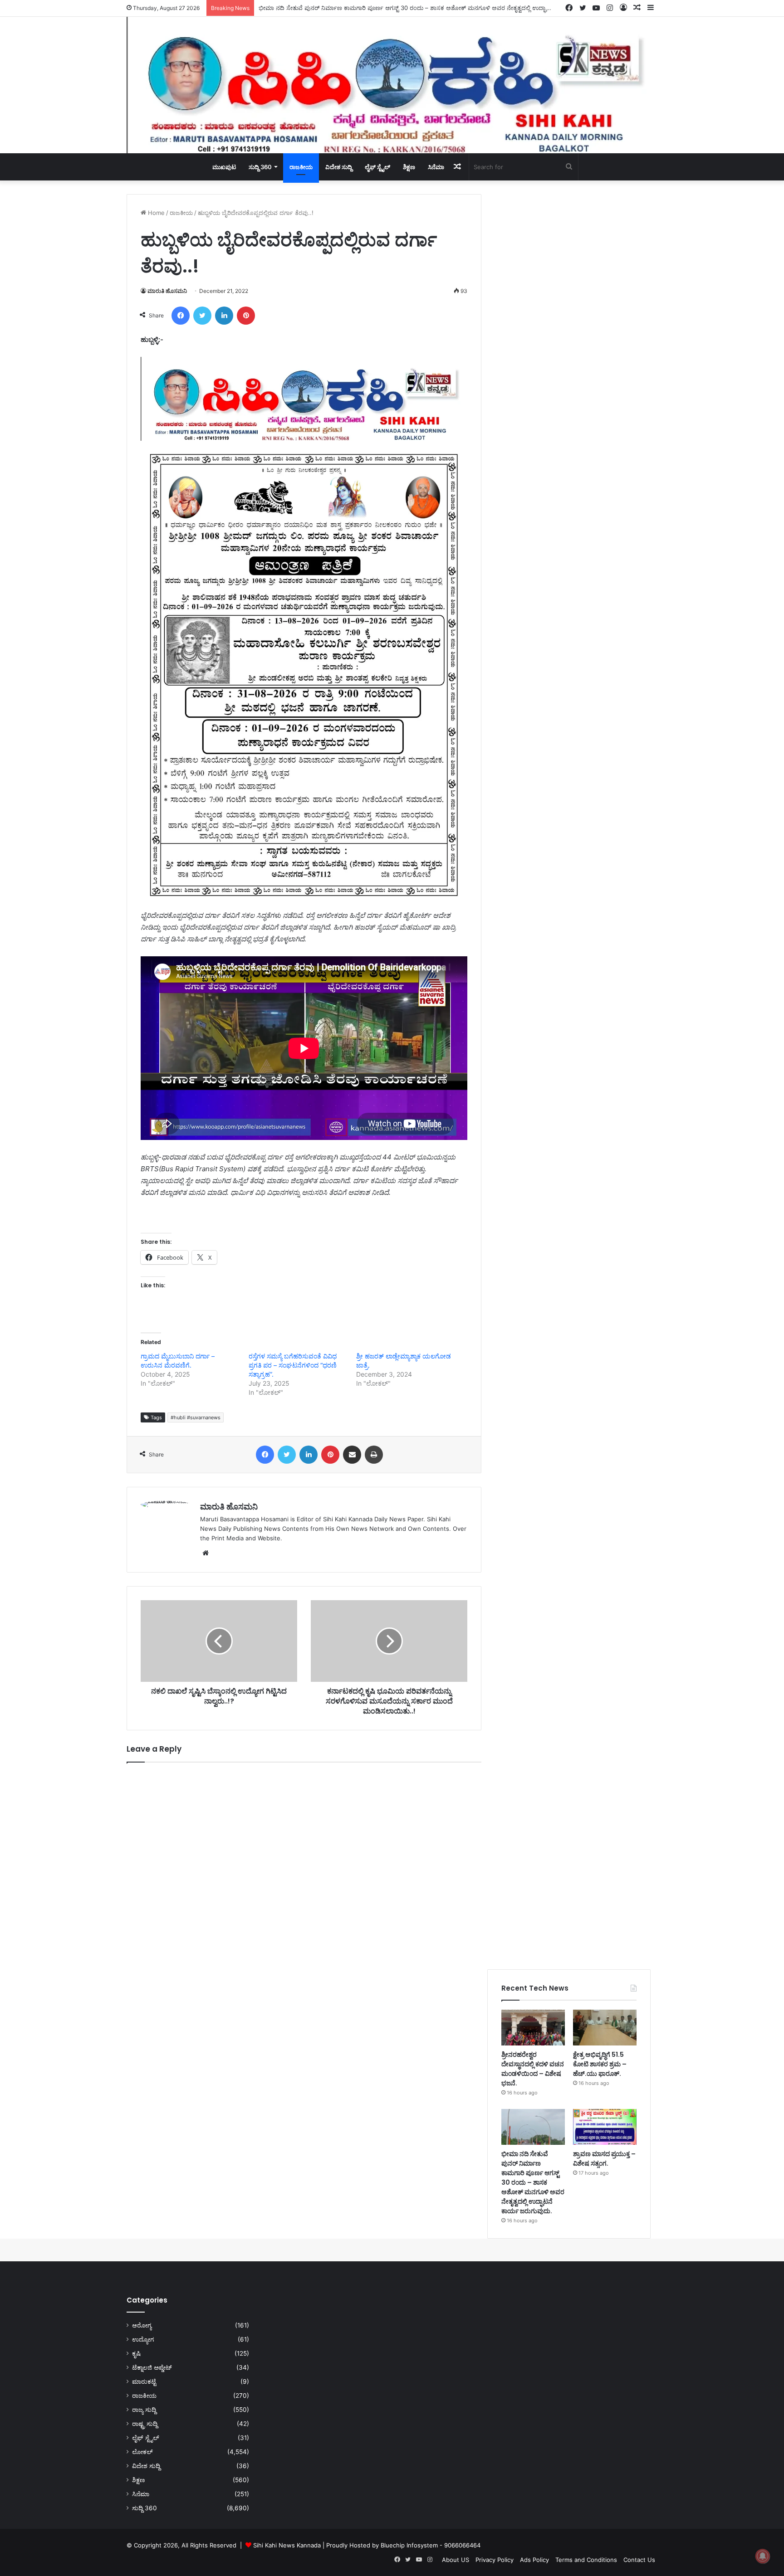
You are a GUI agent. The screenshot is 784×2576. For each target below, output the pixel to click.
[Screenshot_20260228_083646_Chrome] (304, 438)
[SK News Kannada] (392, 85)
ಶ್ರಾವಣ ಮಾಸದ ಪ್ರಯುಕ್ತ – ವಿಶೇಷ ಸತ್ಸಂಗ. (604, 2159)
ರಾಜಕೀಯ (301, 167)
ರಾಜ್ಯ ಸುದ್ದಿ (144, 2410)
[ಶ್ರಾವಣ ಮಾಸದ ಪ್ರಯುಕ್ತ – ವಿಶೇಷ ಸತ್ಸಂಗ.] (605, 2127)
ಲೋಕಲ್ (142, 2452)
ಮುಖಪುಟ (224, 167)
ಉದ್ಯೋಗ (143, 2339)
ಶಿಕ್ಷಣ (409, 167)
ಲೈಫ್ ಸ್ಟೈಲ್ (377, 167)
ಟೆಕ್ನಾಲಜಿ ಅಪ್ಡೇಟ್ (152, 2367)
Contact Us (639, 2560)
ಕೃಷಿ (136, 2353)
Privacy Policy (495, 2560)
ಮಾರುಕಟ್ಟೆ (144, 2381)
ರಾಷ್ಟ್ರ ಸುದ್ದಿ (145, 2424)
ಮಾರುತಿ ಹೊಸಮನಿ (167, 291)
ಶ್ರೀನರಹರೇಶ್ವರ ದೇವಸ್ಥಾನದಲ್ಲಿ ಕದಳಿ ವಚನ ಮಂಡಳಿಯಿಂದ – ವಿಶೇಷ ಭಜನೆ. (533, 2069)
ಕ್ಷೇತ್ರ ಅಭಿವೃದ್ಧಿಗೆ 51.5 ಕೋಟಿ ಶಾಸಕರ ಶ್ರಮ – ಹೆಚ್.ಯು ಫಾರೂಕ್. (600, 2064)
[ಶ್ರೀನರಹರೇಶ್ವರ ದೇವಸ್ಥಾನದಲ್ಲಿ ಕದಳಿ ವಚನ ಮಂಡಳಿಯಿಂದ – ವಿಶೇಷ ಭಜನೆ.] (533, 2028)
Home (155, 213)
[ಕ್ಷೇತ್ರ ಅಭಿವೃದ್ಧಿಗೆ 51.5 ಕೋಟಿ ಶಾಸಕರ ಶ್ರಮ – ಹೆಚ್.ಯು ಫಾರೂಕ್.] (605, 2028)
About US (456, 2560)
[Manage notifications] (763, 2556)
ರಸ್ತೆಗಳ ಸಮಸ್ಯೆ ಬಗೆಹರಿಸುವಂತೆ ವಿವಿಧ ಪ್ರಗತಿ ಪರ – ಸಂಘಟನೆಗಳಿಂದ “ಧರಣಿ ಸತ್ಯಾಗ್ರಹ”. (293, 1365)
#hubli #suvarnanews (196, 1417)
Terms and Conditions (586, 2560)
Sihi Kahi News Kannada (287, 2545)
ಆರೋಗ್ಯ (142, 2325)
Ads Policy (534, 2560)
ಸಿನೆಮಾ (436, 167)
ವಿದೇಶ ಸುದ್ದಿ (339, 167)
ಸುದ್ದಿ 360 (260, 167)
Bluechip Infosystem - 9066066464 (431, 2545)
